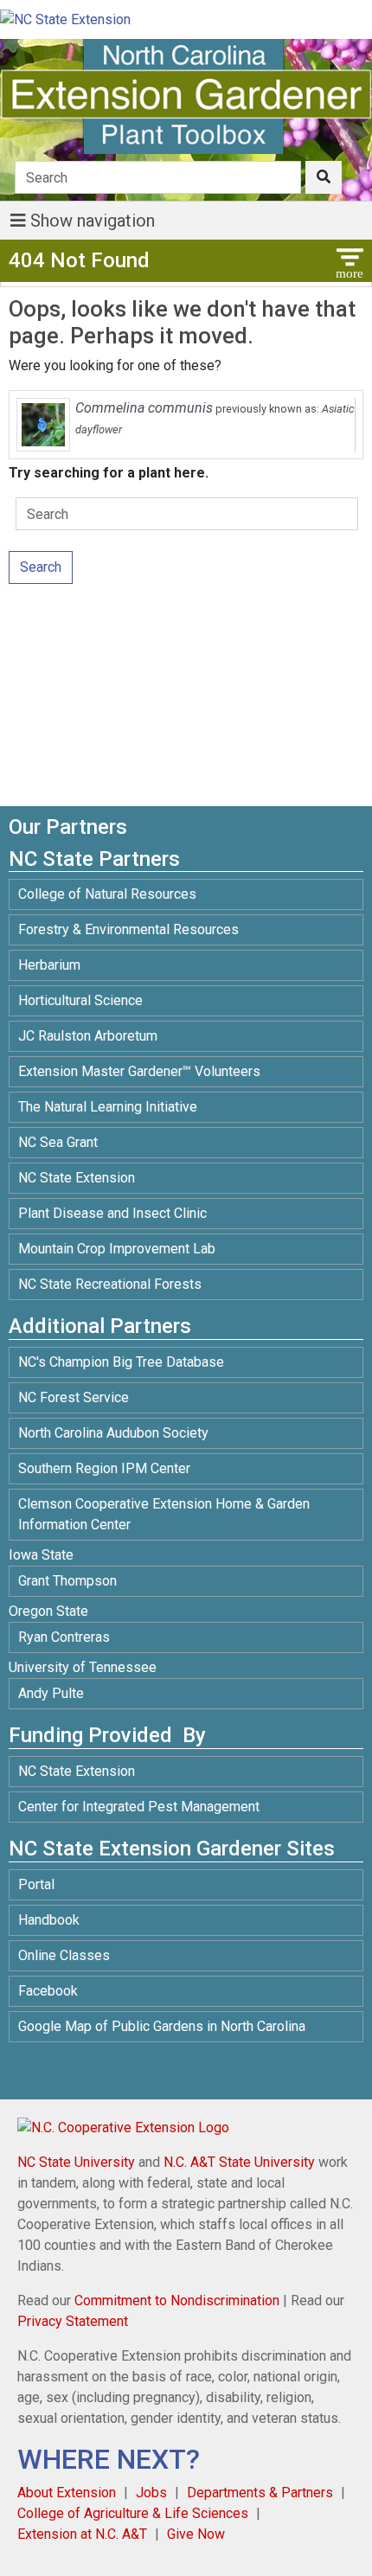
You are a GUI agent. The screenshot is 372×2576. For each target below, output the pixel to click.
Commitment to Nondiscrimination (177, 2300)
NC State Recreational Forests (110, 1284)
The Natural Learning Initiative (108, 1107)
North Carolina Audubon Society (115, 1433)
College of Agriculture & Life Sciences (133, 2513)
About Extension (67, 2493)
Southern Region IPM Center (104, 1468)
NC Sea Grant (58, 1142)
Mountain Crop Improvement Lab (117, 1249)
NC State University (76, 2162)
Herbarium (49, 965)
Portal (36, 1884)
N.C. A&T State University (239, 2162)
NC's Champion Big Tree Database (121, 1362)
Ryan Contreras (64, 1637)
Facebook (48, 1991)
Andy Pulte (51, 1693)
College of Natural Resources (107, 894)
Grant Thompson (67, 1581)
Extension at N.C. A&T (82, 2534)
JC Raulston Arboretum (88, 1036)
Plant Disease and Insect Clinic (112, 1213)
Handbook (49, 1920)
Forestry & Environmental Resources (128, 929)
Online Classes (64, 1955)
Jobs (151, 2493)
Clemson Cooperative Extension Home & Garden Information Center (164, 1514)
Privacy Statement (73, 2321)
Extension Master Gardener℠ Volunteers (139, 1071)
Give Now (196, 2534)
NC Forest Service (74, 1397)
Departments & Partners (260, 2493)
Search (41, 567)
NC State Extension (77, 1178)
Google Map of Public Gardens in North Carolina (162, 2026)
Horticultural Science (80, 1000)
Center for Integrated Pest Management (139, 1807)
